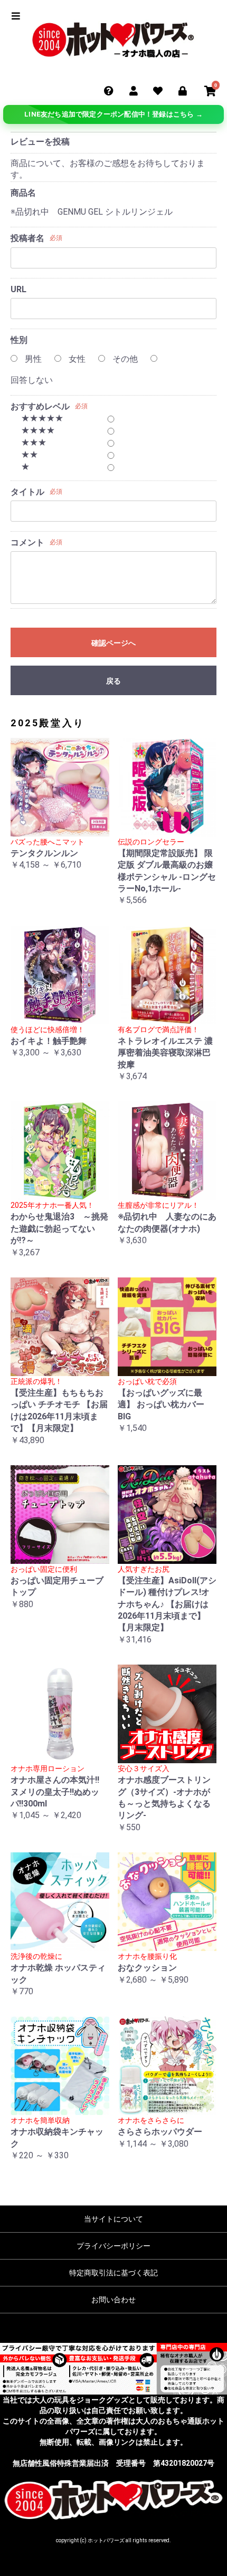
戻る (113, 681)
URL (18, 289)
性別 (19, 340)
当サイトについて (113, 2219)
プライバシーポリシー (113, 2246)
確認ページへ (113, 643)
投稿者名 (27, 238)
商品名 (23, 193)
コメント (27, 542)
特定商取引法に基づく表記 (113, 2273)
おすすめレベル (40, 406)
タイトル (27, 492)
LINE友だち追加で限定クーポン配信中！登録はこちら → (113, 114)
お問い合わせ (113, 2300)
